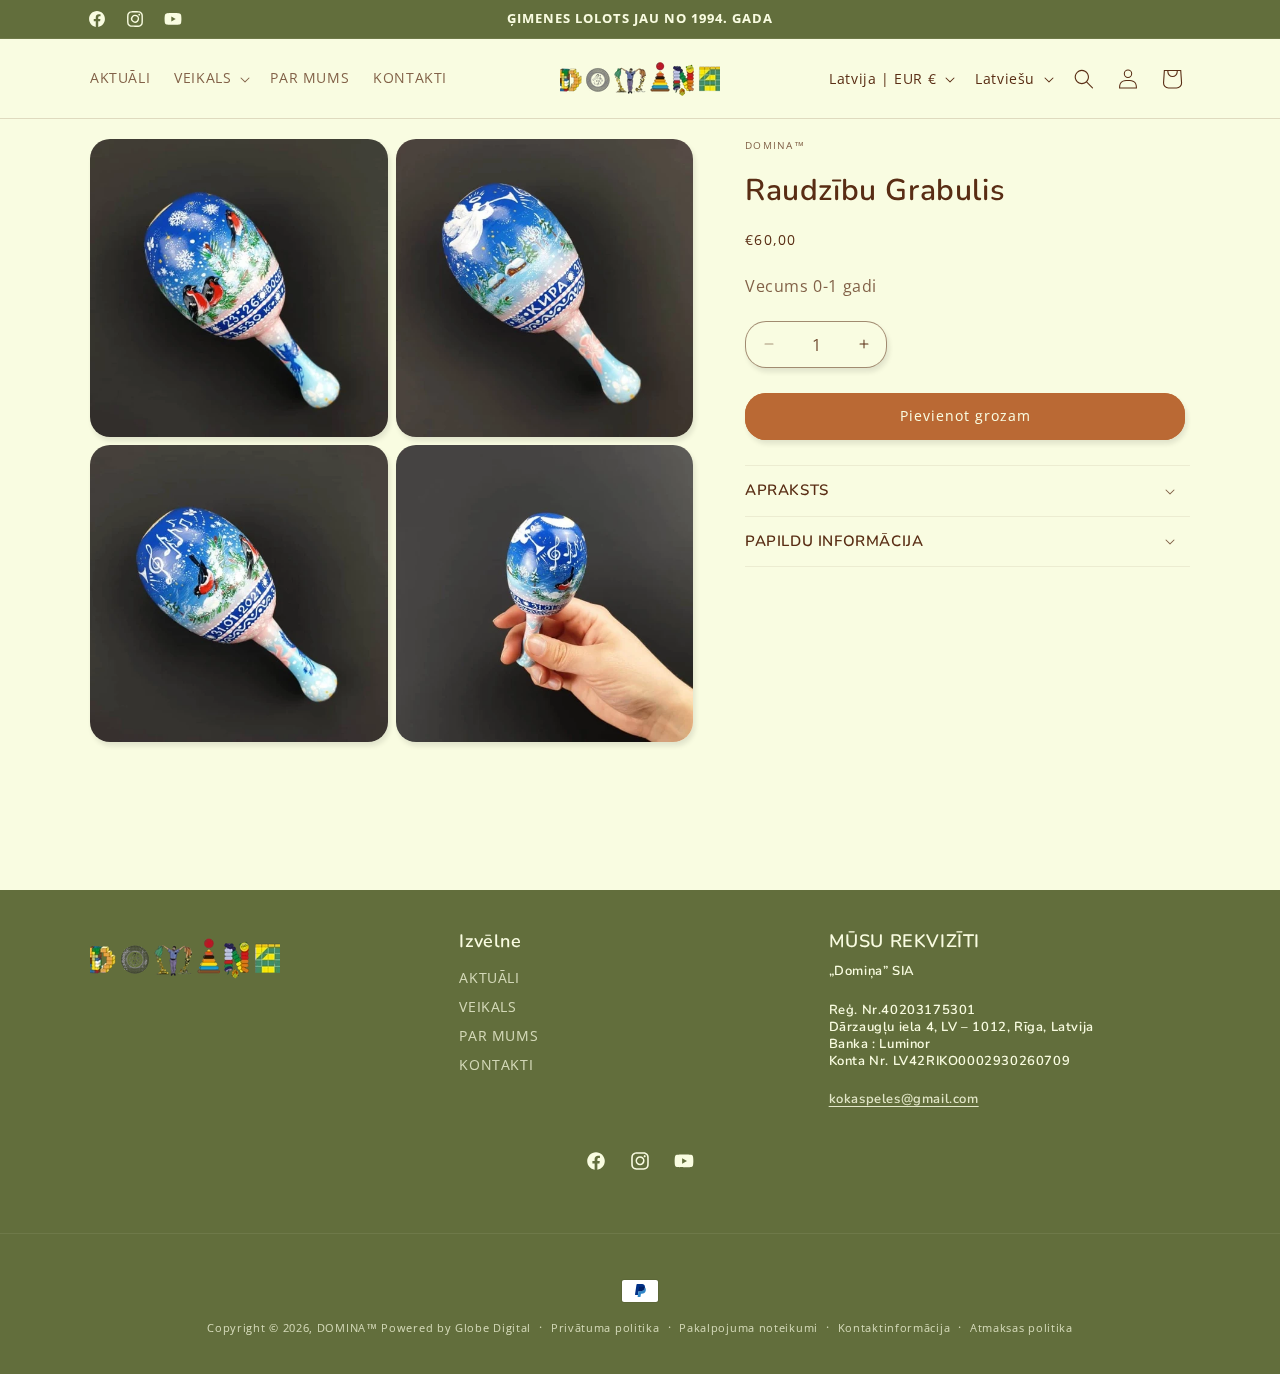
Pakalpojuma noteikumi (748, 1326)
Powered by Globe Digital (456, 1327)
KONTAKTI (496, 1064)
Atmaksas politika (1021, 1326)
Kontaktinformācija (894, 1326)
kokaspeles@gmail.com (904, 1100)
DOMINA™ (347, 1327)
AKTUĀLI (489, 979)
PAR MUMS (498, 1035)
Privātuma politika (605, 1326)
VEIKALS (487, 1007)
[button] (210, 78)
